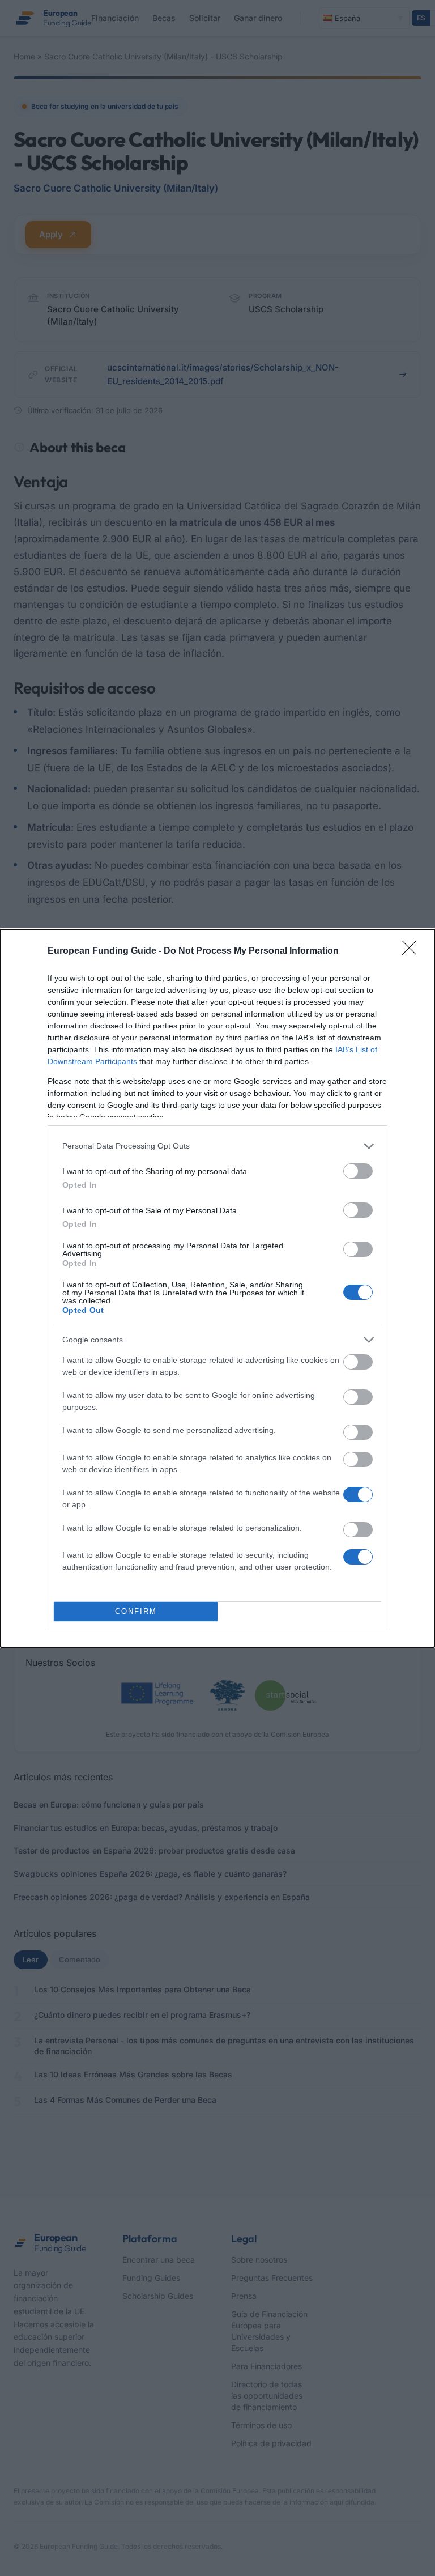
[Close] (413, 951)
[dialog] (217, 1288)
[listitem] (217, 1146)
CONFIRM (136, 1611)
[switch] (358, 1171)
